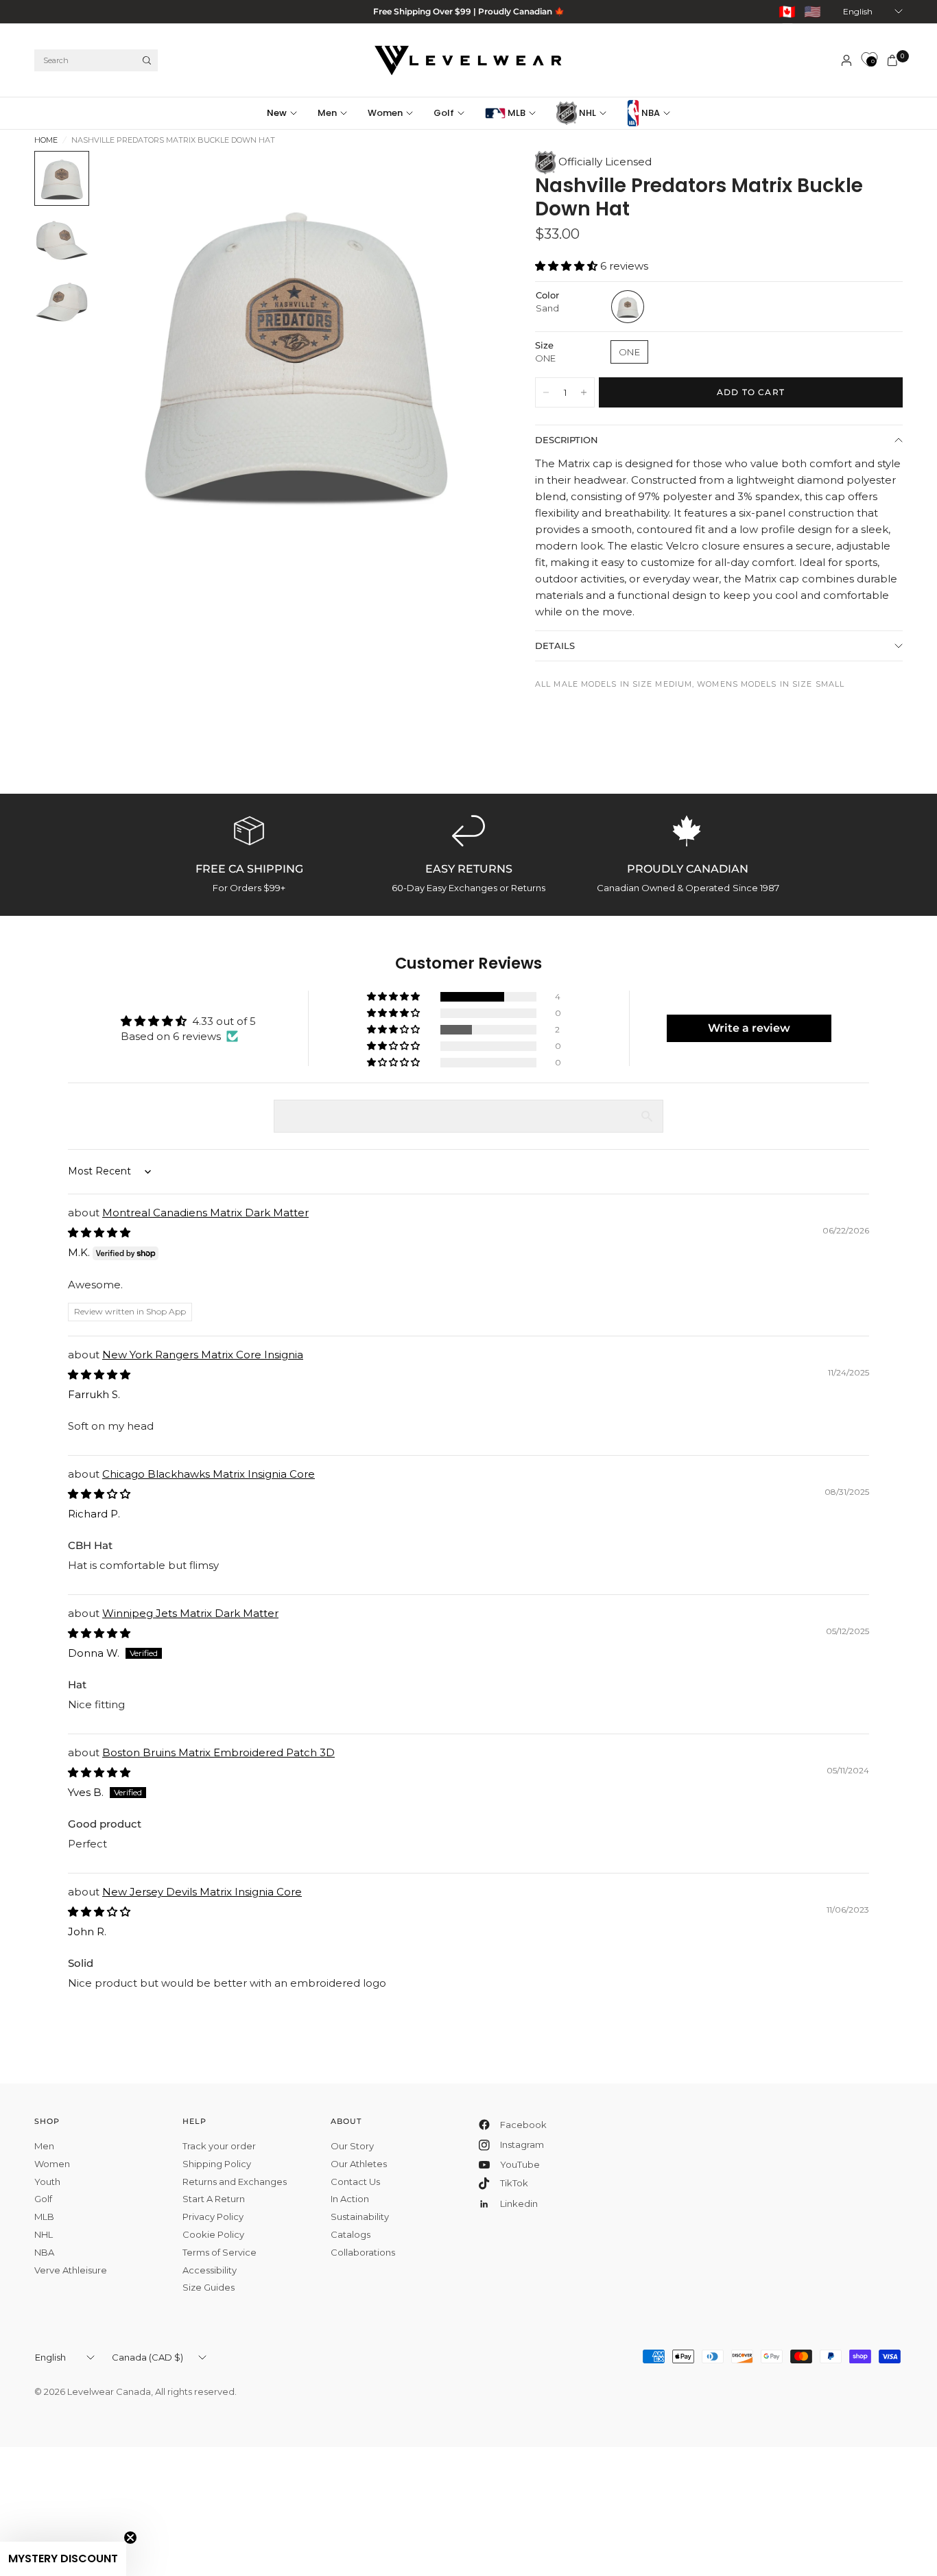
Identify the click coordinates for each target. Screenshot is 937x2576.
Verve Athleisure (71, 2270)
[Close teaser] (130, 2538)
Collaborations (363, 2252)
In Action (350, 2199)
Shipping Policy (217, 2164)
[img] (99, 1232)
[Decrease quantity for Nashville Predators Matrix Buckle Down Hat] (546, 392)
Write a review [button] (749, 1028)
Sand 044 (628, 307)
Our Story (352, 2146)
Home (46, 140)
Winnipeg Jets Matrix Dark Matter (190, 1613)
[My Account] (846, 60)
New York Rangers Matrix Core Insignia (203, 1355)
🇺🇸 (813, 12)
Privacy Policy (213, 2217)
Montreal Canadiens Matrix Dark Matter (205, 1213)
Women (385, 113)
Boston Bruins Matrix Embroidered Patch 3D (218, 1752)
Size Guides (209, 2287)
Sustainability (360, 2217)
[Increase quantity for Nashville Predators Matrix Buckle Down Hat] (584, 392)
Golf (444, 113)
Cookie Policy (213, 2234)
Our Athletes (359, 2164)
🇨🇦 (787, 12)
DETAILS (555, 646)
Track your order (219, 2146)
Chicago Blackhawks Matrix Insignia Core (209, 1474)
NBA (650, 113)
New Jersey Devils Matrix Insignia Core (202, 1892)
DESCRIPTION (567, 440)
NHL (586, 113)
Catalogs (351, 2234)
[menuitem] (287, 113)
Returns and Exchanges (235, 2182)
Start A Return (214, 2199)
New (277, 113)
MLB (515, 113)
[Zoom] (465, 180)
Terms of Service (220, 2252)
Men (327, 113)
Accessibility (210, 2270)
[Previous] (131, 350)
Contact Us (355, 2182)
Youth (47, 2182)
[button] (568, 266)
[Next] (459, 350)
